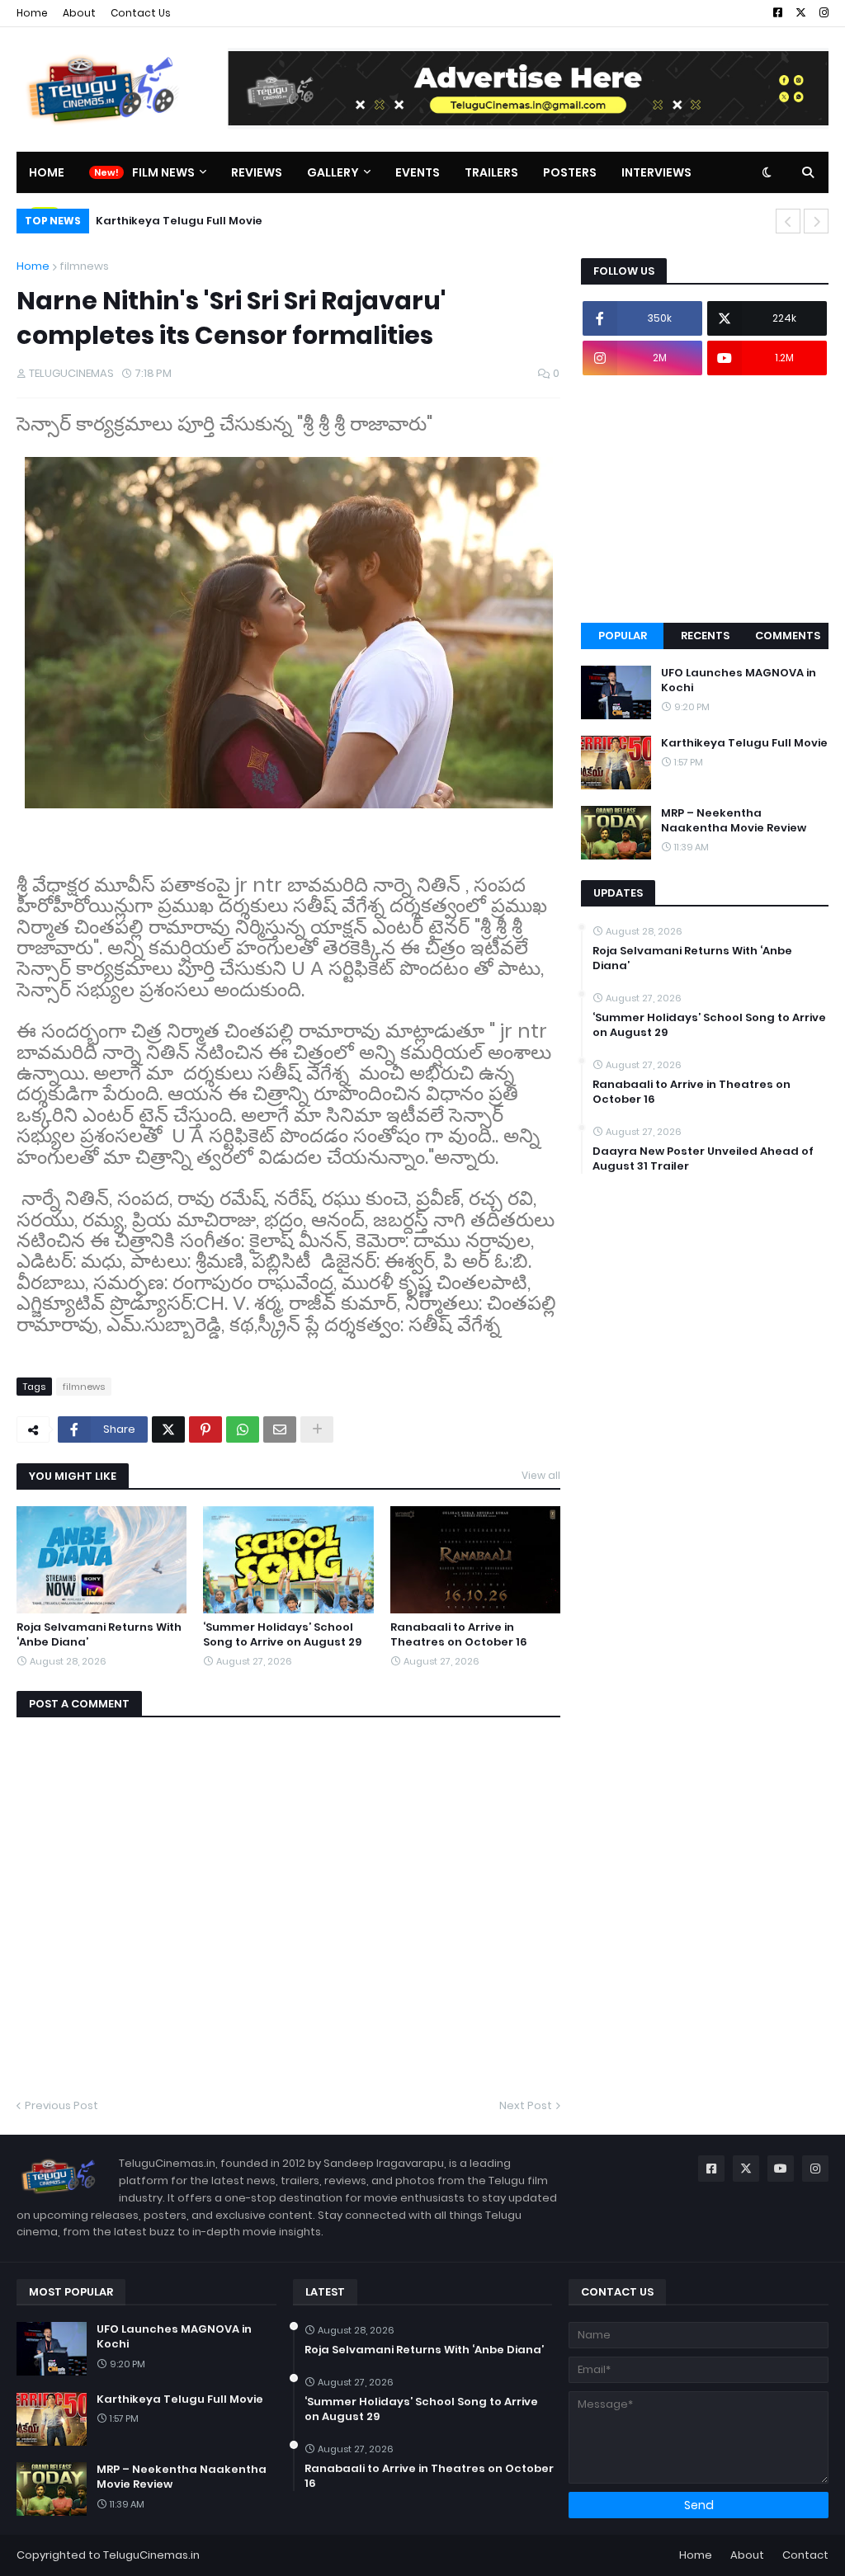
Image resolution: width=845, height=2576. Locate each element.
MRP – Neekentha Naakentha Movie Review (221, 221)
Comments (788, 636)
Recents (705, 636)
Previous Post (61, 2105)
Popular (623, 636)
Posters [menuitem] (570, 172)
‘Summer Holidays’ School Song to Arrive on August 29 (282, 1635)
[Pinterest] (205, 1429)
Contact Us (141, 13)
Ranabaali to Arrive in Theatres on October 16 (459, 1635)
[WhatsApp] (243, 1429)
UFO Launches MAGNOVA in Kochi (739, 680)
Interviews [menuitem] (656, 172)
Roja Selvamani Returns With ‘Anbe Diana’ (99, 1635)
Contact (805, 2555)
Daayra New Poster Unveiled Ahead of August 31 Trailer (703, 1159)
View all (541, 1475)
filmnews (84, 266)
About (79, 13)
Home (32, 13)
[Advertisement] (705, 499)
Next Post (526, 2105)
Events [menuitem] (418, 172)
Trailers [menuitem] (491, 172)
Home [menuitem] (47, 172)
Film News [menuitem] (163, 172)
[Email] (280, 1429)
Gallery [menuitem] (333, 172)
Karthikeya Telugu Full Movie (744, 743)
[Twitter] (168, 1429)
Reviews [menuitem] (257, 172)
